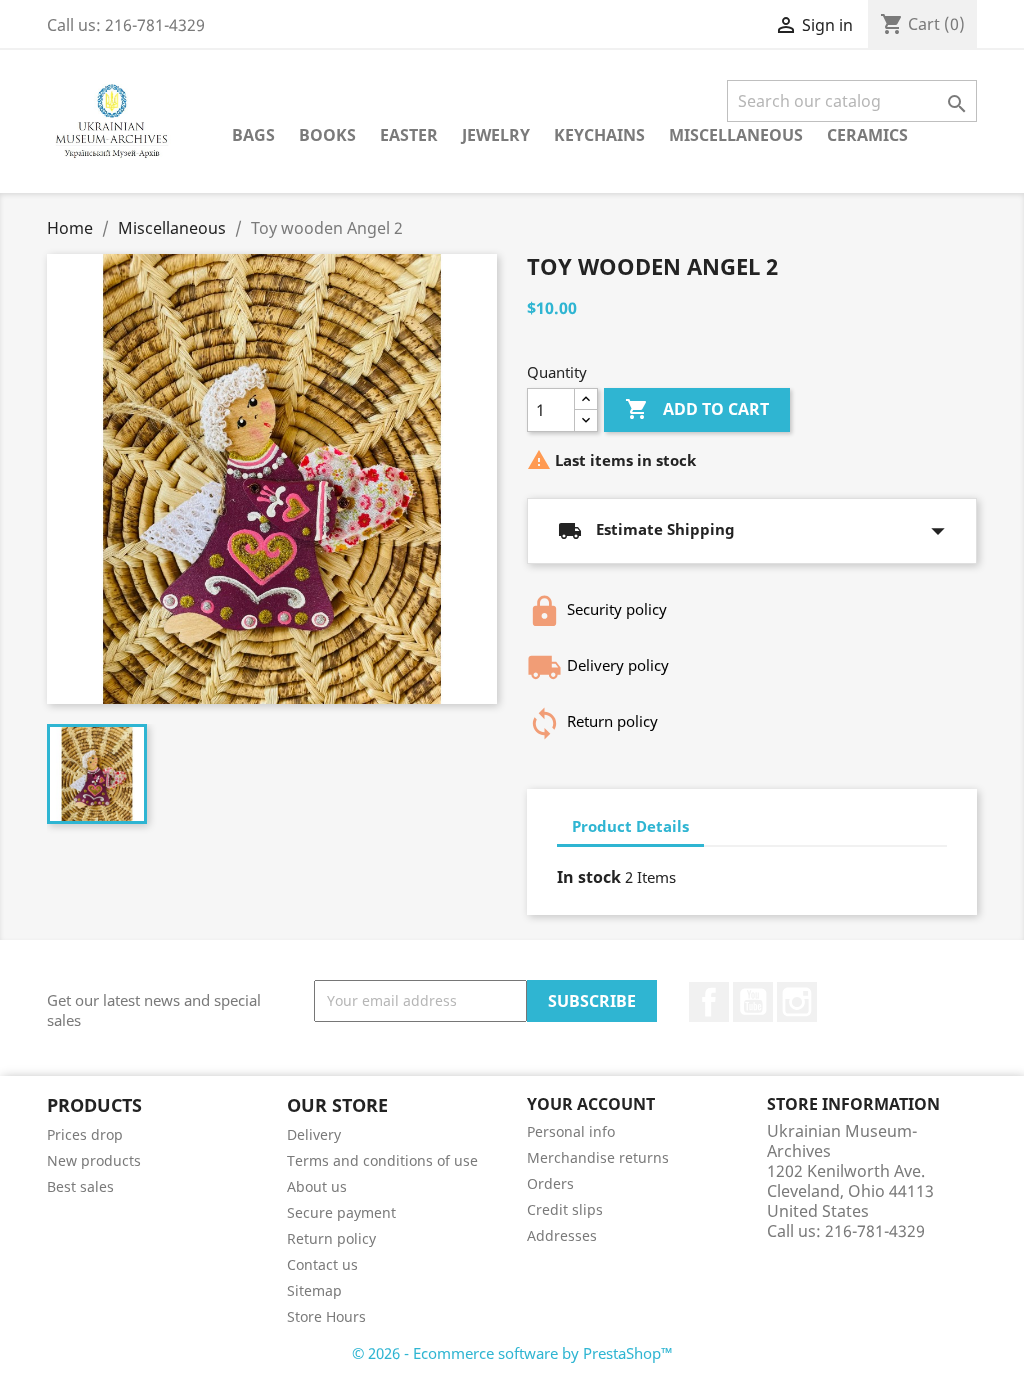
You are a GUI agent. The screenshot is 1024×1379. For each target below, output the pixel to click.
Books (327, 135)
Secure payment (341, 1212)
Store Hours (326, 1316)
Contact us (322, 1264)
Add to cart (697, 409)
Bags (253, 135)
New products (94, 1160)
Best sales (80, 1186)
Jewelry (496, 135)
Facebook (709, 1002)
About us (317, 1186)
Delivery (314, 1134)
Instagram (797, 1002)
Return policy (331, 1238)
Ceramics (867, 135)
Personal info (571, 1131)
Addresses (562, 1235)
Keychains (599, 135)
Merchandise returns (598, 1157)
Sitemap (314, 1290)
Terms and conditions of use (382, 1160)
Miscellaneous (736, 135)
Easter (409, 135)
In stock (589, 877)
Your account (591, 1104)
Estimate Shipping (752, 531)
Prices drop (85, 1134)
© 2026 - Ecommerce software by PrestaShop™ (512, 1353)
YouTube (753, 1002)
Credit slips (565, 1209)
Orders (550, 1183)
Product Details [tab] (630, 826)
